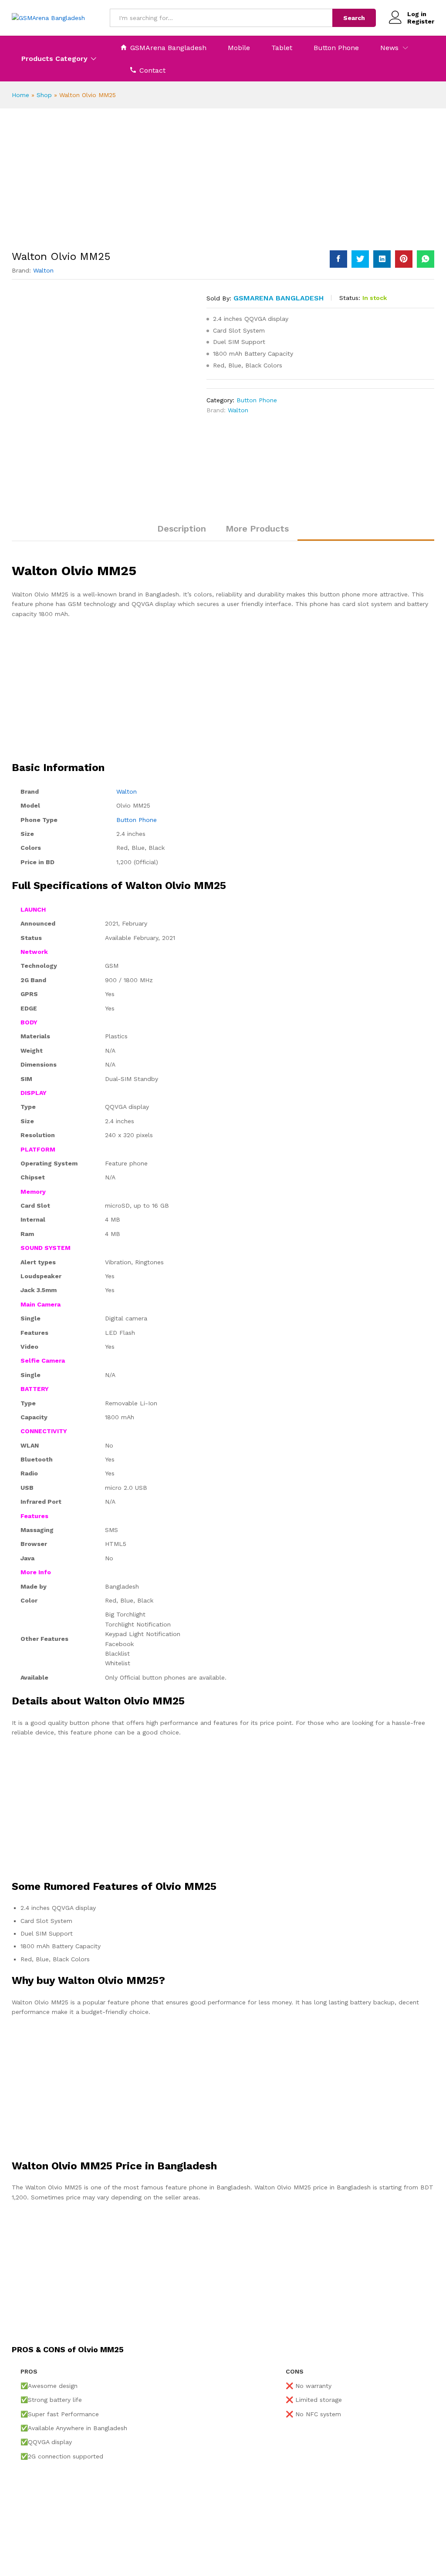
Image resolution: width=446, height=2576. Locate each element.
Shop (44, 95)
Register (421, 21)
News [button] (389, 48)
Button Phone (336, 48)
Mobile (239, 48)
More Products (257, 529)
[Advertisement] (223, 186)
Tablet (282, 48)
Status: (350, 298)
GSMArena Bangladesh (168, 47)
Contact (152, 70)
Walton (43, 270)
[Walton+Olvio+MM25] (360, 259)
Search (354, 18)
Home (20, 95)
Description (182, 529)
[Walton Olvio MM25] (338, 259)
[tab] (182, 532)
